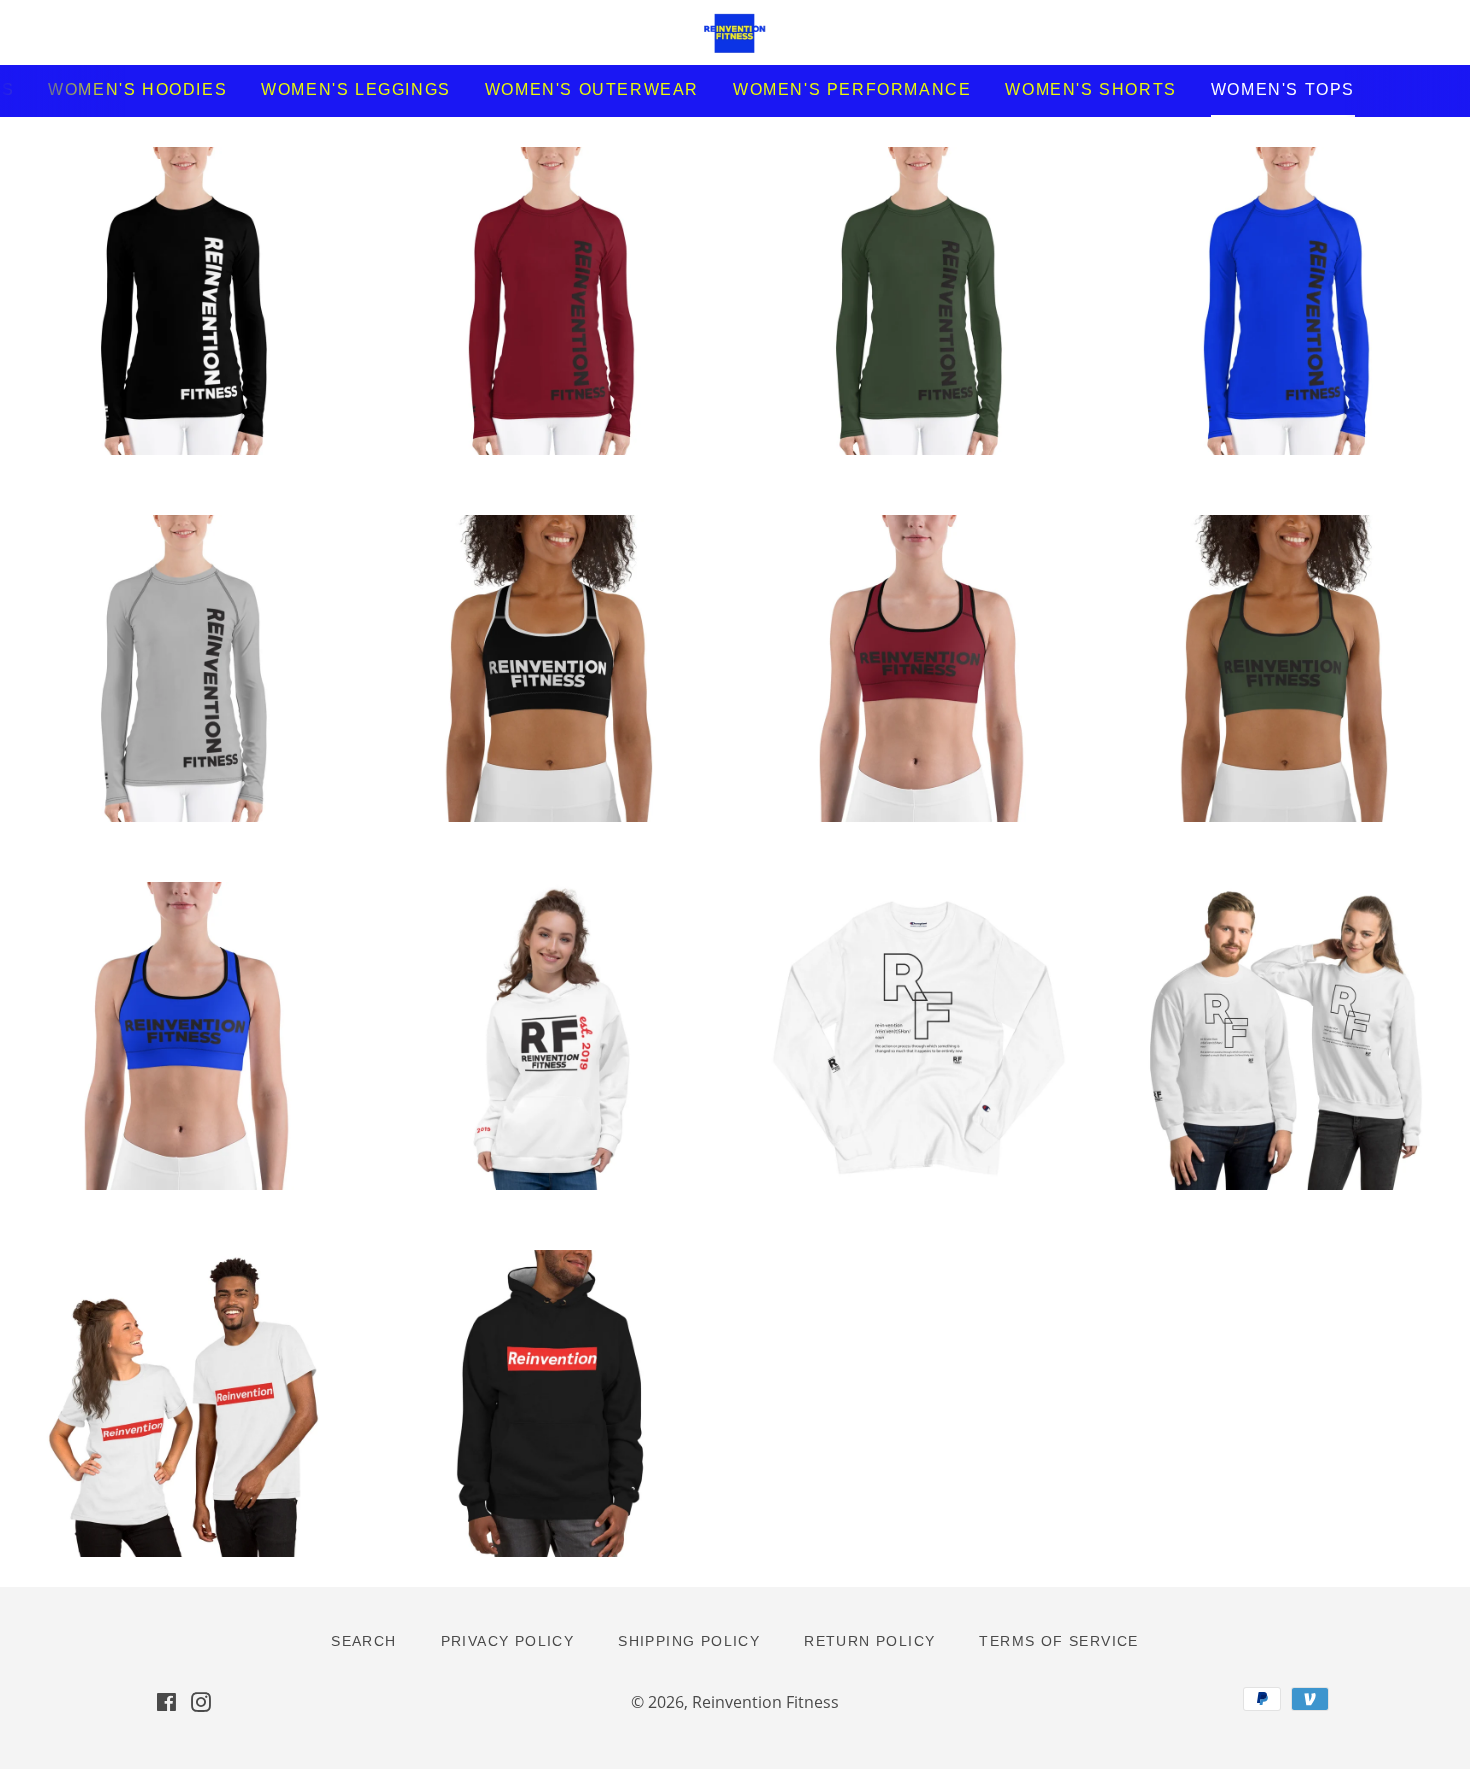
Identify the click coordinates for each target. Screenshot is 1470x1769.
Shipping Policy (689, 1641)
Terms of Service (1058, 1641)
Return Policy (869, 1641)
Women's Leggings (356, 89)
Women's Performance (852, 89)
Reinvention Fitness (765, 1702)
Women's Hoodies (137, 89)
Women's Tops (1283, 89)
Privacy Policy (508, 1641)
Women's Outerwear (592, 89)
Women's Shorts (1090, 89)
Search (363, 1641)
